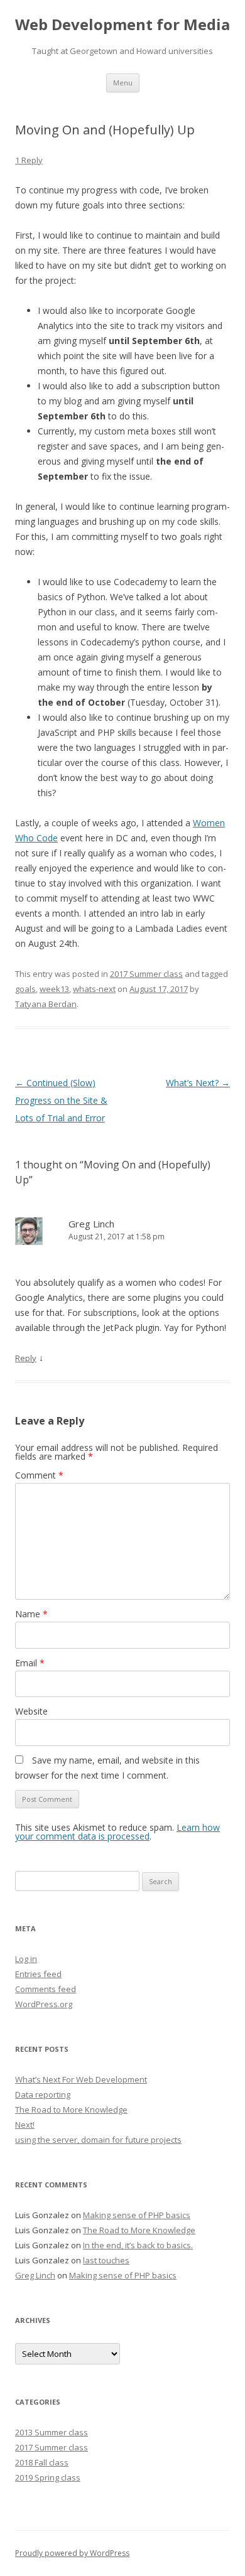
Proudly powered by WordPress (72, 2553)
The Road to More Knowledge (71, 2110)
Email (30, 1663)
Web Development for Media (122, 25)
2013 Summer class (52, 2432)
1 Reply (29, 160)
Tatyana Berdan (46, 1004)
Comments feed (46, 1989)
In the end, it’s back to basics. (138, 2245)
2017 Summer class (146, 974)
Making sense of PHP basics (137, 2215)
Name (31, 1614)
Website (31, 1711)
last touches (106, 2260)
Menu (123, 83)
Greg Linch (91, 1224)
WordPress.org (44, 2004)
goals (25, 989)
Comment (39, 1475)
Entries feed (38, 1974)
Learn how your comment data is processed (117, 1832)
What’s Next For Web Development (81, 2079)
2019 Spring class (48, 2477)
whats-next (94, 989)
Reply (26, 1358)
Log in (26, 1959)
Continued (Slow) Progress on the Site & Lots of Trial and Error (61, 1100)
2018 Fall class (42, 2462)
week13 (54, 989)
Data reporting (43, 2094)
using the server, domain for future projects (98, 2140)
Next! (25, 2125)
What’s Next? (198, 1083)
